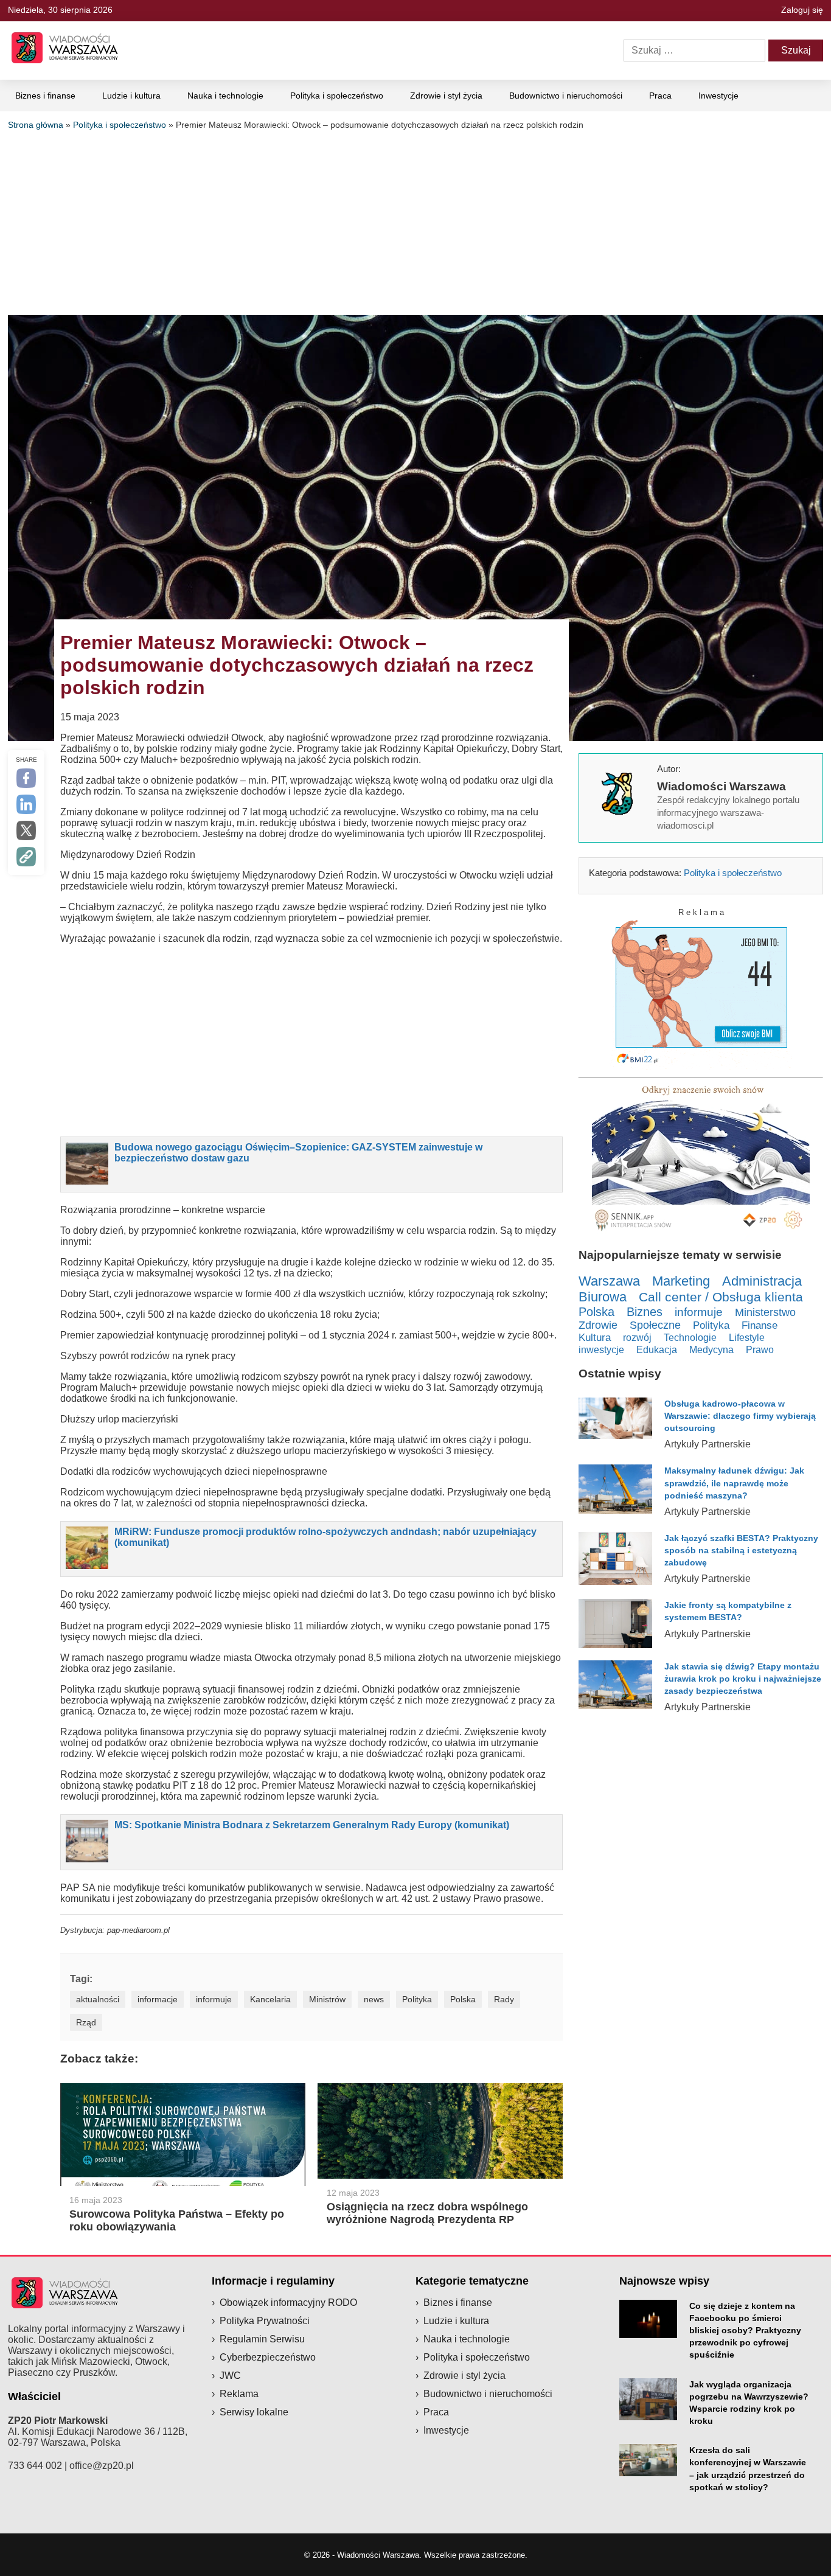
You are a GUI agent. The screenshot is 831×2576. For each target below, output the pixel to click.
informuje (214, 1999)
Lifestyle (747, 1337)
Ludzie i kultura (131, 96)
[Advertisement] (415, 221)
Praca (660, 96)
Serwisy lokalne (254, 2412)
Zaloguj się (802, 10)
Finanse (760, 1325)
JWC (230, 2376)
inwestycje (601, 1349)
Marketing (681, 1281)
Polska (463, 1999)
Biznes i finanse (45, 96)
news (374, 1999)
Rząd (86, 2022)
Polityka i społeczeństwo (337, 96)
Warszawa (609, 1281)
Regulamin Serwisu (262, 2339)
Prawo (760, 1350)
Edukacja (657, 1349)
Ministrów (327, 1999)
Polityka (417, 1999)
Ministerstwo (765, 1312)
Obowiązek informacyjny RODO (288, 2303)
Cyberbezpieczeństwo (268, 2357)
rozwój (637, 1337)
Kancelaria (270, 1999)
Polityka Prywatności (265, 2321)
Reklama (239, 2394)
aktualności (98, 1999)
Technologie (690, 1337)
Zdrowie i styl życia (446, 96)
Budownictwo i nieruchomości (566, 96)
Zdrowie (598, 1325)
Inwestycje (718, 96)
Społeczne (655, 1325)
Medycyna (711, 1350)
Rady (504, 1999)
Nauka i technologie (225, 96)
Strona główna (36, 125)
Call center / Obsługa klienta (721, 1297)
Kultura (595, 1338)
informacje (158, 1999)
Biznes (645, 1312)
